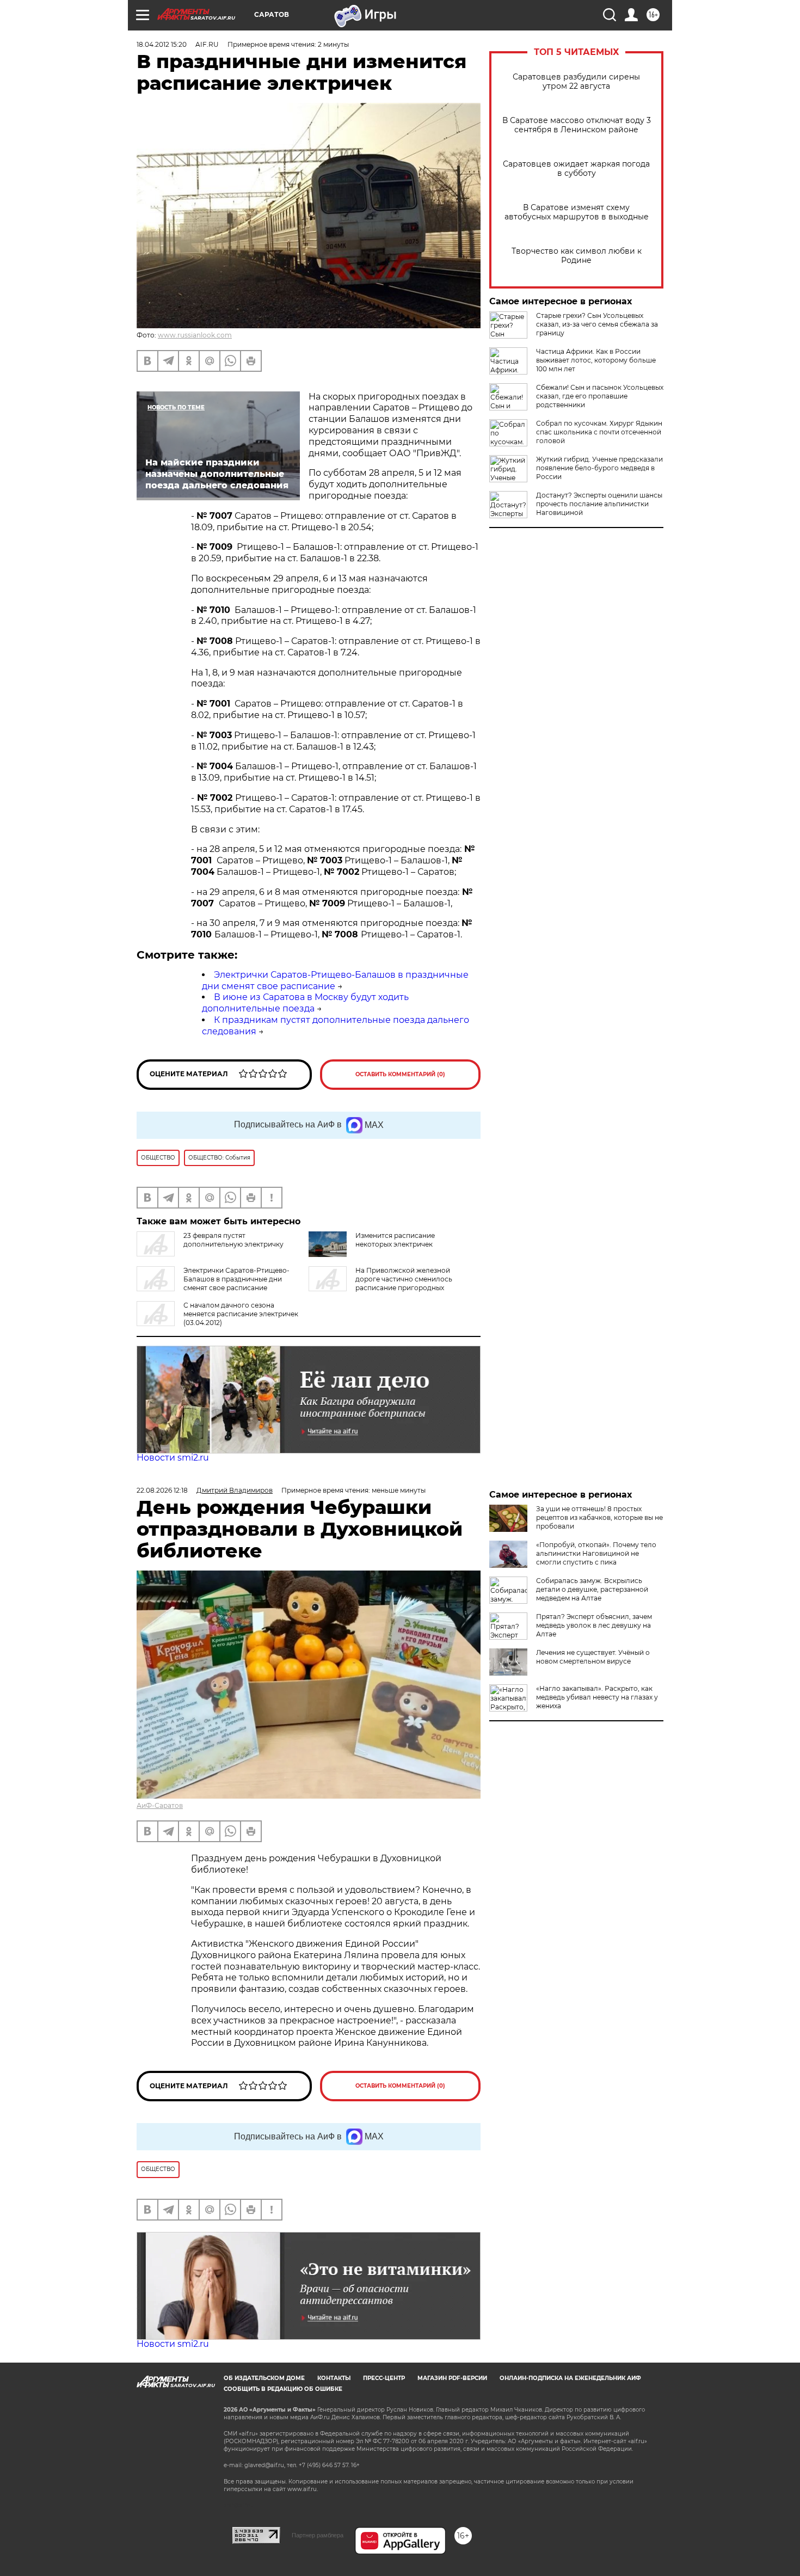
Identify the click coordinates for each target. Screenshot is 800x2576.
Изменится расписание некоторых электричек (395, 1240)
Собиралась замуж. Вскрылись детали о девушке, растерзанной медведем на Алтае (592, 1589)
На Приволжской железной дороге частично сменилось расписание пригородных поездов (380, 1283)
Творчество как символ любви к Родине (577, 256)
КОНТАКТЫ (334, 2378)
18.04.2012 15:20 (162, 44)
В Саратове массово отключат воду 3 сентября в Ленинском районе (577, 125)
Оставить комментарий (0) (400, 1074)
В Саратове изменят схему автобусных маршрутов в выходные (577, 212)
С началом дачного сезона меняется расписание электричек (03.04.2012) (241, 1314)
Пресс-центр (384, 2378)
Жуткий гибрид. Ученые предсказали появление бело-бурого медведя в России (599, 468)
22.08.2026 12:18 (162, 1490)
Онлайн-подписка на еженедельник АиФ (570, 2378)
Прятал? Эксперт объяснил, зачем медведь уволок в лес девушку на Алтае (594, 1625)
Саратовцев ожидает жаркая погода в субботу (576, 169)
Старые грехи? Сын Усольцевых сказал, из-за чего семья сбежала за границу (597, 324)
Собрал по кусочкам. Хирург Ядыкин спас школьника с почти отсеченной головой (599, 432)
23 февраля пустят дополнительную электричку (233, 1240)
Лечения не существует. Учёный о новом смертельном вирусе (593, 1657)
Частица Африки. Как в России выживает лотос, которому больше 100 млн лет (596, 360)
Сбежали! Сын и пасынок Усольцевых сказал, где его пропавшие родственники (600, 396)
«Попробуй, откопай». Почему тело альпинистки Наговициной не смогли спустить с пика (596, 1553)
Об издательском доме (264, 2378)
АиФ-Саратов (160, 1805)
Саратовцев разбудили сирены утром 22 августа (576, 82)
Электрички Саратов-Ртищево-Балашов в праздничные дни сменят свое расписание (236, 1279)
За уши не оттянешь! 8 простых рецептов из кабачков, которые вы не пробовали (599, 1517)
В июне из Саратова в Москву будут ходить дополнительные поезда (305, 1003)
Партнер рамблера (318, 2535)
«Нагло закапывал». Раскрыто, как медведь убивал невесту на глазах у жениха (597, 1697)
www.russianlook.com (195, 335)
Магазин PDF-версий (452, 2378)
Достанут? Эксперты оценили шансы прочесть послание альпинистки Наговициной (599, 504)
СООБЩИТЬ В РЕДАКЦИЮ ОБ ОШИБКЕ (283, 2389)
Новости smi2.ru (173, 1458)
